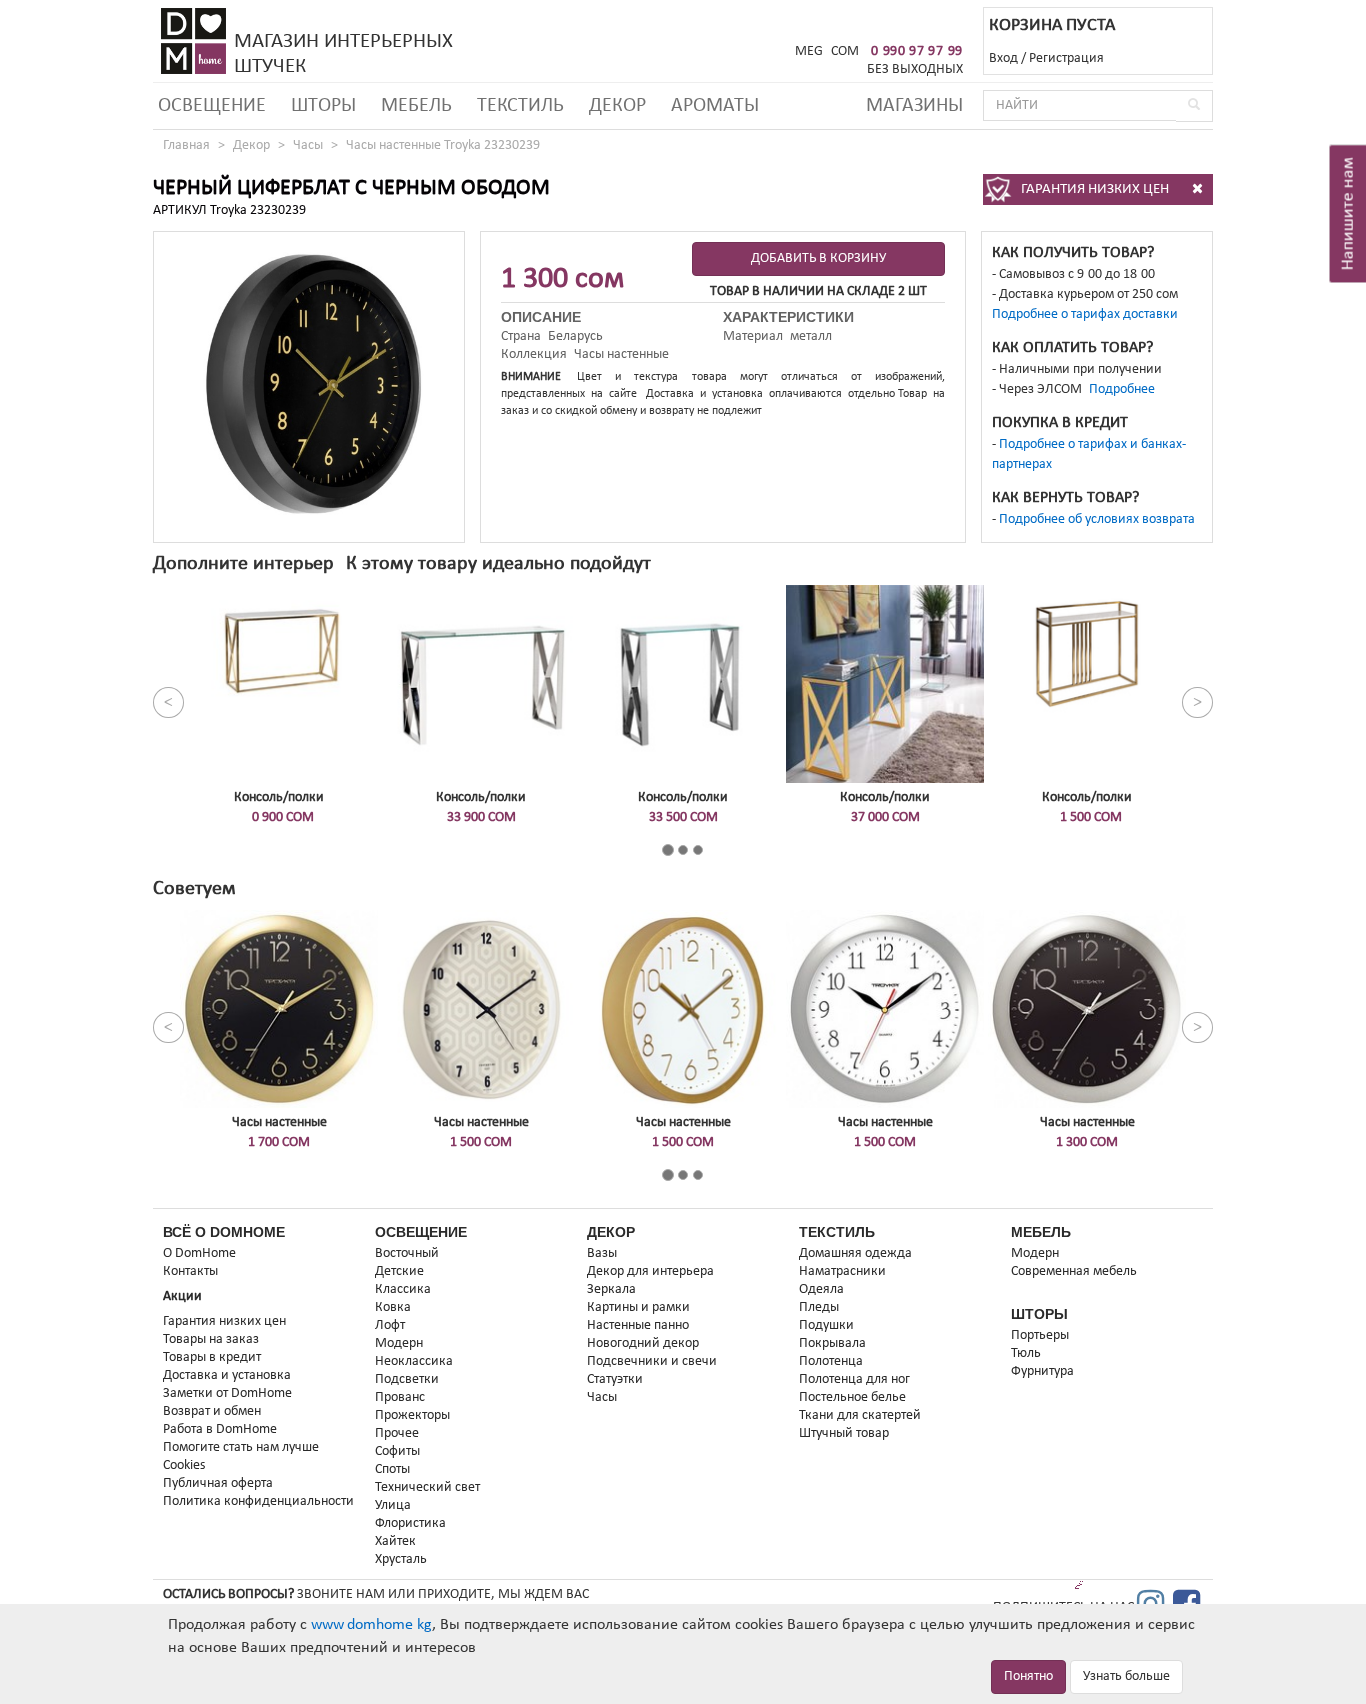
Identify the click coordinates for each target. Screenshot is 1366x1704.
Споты (392, 1469)
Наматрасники (842, 1271)
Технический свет (427, 1487)
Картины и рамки (638, 1307)
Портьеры (1040, 1335)
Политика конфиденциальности (258, 1501)
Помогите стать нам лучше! (243, 1447)
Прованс (400, 1397)
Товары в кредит (212, 1357)
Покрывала (832, 1343)
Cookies (184, 1465)
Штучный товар (844, 1433)
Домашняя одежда (855, 1253)
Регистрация (1066, 58)
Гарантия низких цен (224, 1321)
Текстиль (520, 106)
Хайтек (395, 1541)
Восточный (407, 1253)
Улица (393, 1505)
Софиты (397, 1451)
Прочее (397, 1433)
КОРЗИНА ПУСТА (1052, 25)
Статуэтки (615, 1379)
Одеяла (821, 1289)
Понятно (1028, 1676)
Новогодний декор (643, 1343)
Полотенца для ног (854, 1379)
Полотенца (831, 1361)
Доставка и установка (227, 1375)
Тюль (1026, 1353)
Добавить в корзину (818, 258)
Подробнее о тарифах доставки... (1091, 314)
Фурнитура (1042, 1371)
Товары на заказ (211, 1339)
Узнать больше (1126, 1676)
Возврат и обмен (212, 1411)
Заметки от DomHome (227, 1393)
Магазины (914, 106)
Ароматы (715, 106)
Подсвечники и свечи (652, 1361)
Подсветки (407, 1379)
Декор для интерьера (650, 1271)
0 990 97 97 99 (917, 51)
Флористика (410, 1523)
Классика (403, 1289)
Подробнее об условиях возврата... (1103, 519)
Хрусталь (401, 1559)
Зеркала (611, 1289)
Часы (308, 145)
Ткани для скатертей (860, 1415)
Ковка (393, 1307)
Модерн (399, 1343)
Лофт (390, 1325)
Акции (182, 1296)
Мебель (416, 106)
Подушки (826, 1325)
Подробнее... (1128, 389)
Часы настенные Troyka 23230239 (443, 145)
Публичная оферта (218, 1483)
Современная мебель (1074, 1271)
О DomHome (199, 1253)
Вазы (602, 1253)
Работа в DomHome (220, 1429)
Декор (617, 106)
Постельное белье (852, 1397)
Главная (186, 145)
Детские (399, 1271)
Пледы (819, 1307)
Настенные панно (638, 1325)
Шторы (323, 106)
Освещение (212, 106)
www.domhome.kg (371, 1625)
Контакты (190, 1271)
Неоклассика (414, 1361)
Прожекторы (412, 1415)
